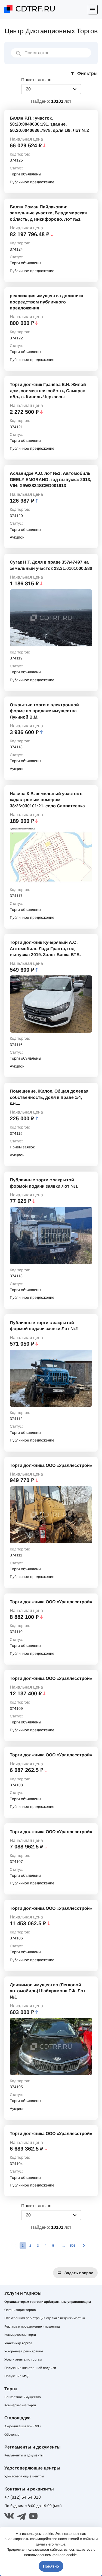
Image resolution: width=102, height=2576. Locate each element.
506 (73, 2246)
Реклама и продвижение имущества (32, 2326)
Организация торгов (20, 2310)
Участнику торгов (18, 2343)
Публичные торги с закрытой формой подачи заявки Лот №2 (44, 1326)
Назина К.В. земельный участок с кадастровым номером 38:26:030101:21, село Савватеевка (47, 800)
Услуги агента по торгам (23, 2359)
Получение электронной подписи (30, 2368)
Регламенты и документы (24, 2455)
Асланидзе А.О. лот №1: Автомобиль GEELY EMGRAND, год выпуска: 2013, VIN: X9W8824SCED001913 (50, 479)
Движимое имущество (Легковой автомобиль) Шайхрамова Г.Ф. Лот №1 (48, 1991)
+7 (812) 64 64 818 (23, 2497)
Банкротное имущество (23, 2397)
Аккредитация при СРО (22, 2426)
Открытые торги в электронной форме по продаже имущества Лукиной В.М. (44, 711)
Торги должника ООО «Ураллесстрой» (51, 1465)
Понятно (51, 2566)
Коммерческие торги (20, 2335)
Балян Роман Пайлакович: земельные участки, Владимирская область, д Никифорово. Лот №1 (48, 213)
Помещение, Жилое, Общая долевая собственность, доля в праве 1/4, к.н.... (49, 1097)
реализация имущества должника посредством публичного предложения (47, 302)
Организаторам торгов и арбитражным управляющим (48, 2302)
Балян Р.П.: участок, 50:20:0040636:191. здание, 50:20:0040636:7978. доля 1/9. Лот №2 (49, 124)
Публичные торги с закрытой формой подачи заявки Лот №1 (44, 1183)
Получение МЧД (17, 2376)
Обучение (12, 2435)
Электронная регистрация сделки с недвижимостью (45, 2318)
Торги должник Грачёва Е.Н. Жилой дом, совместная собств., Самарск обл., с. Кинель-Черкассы (48, 391)
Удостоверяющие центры (24, 2476)
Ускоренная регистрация (24, 2351)
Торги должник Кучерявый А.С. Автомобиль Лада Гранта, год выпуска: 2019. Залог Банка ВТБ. (45, 948)
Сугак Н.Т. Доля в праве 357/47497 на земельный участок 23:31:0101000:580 (51, 565)
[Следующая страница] (84, 2246)
